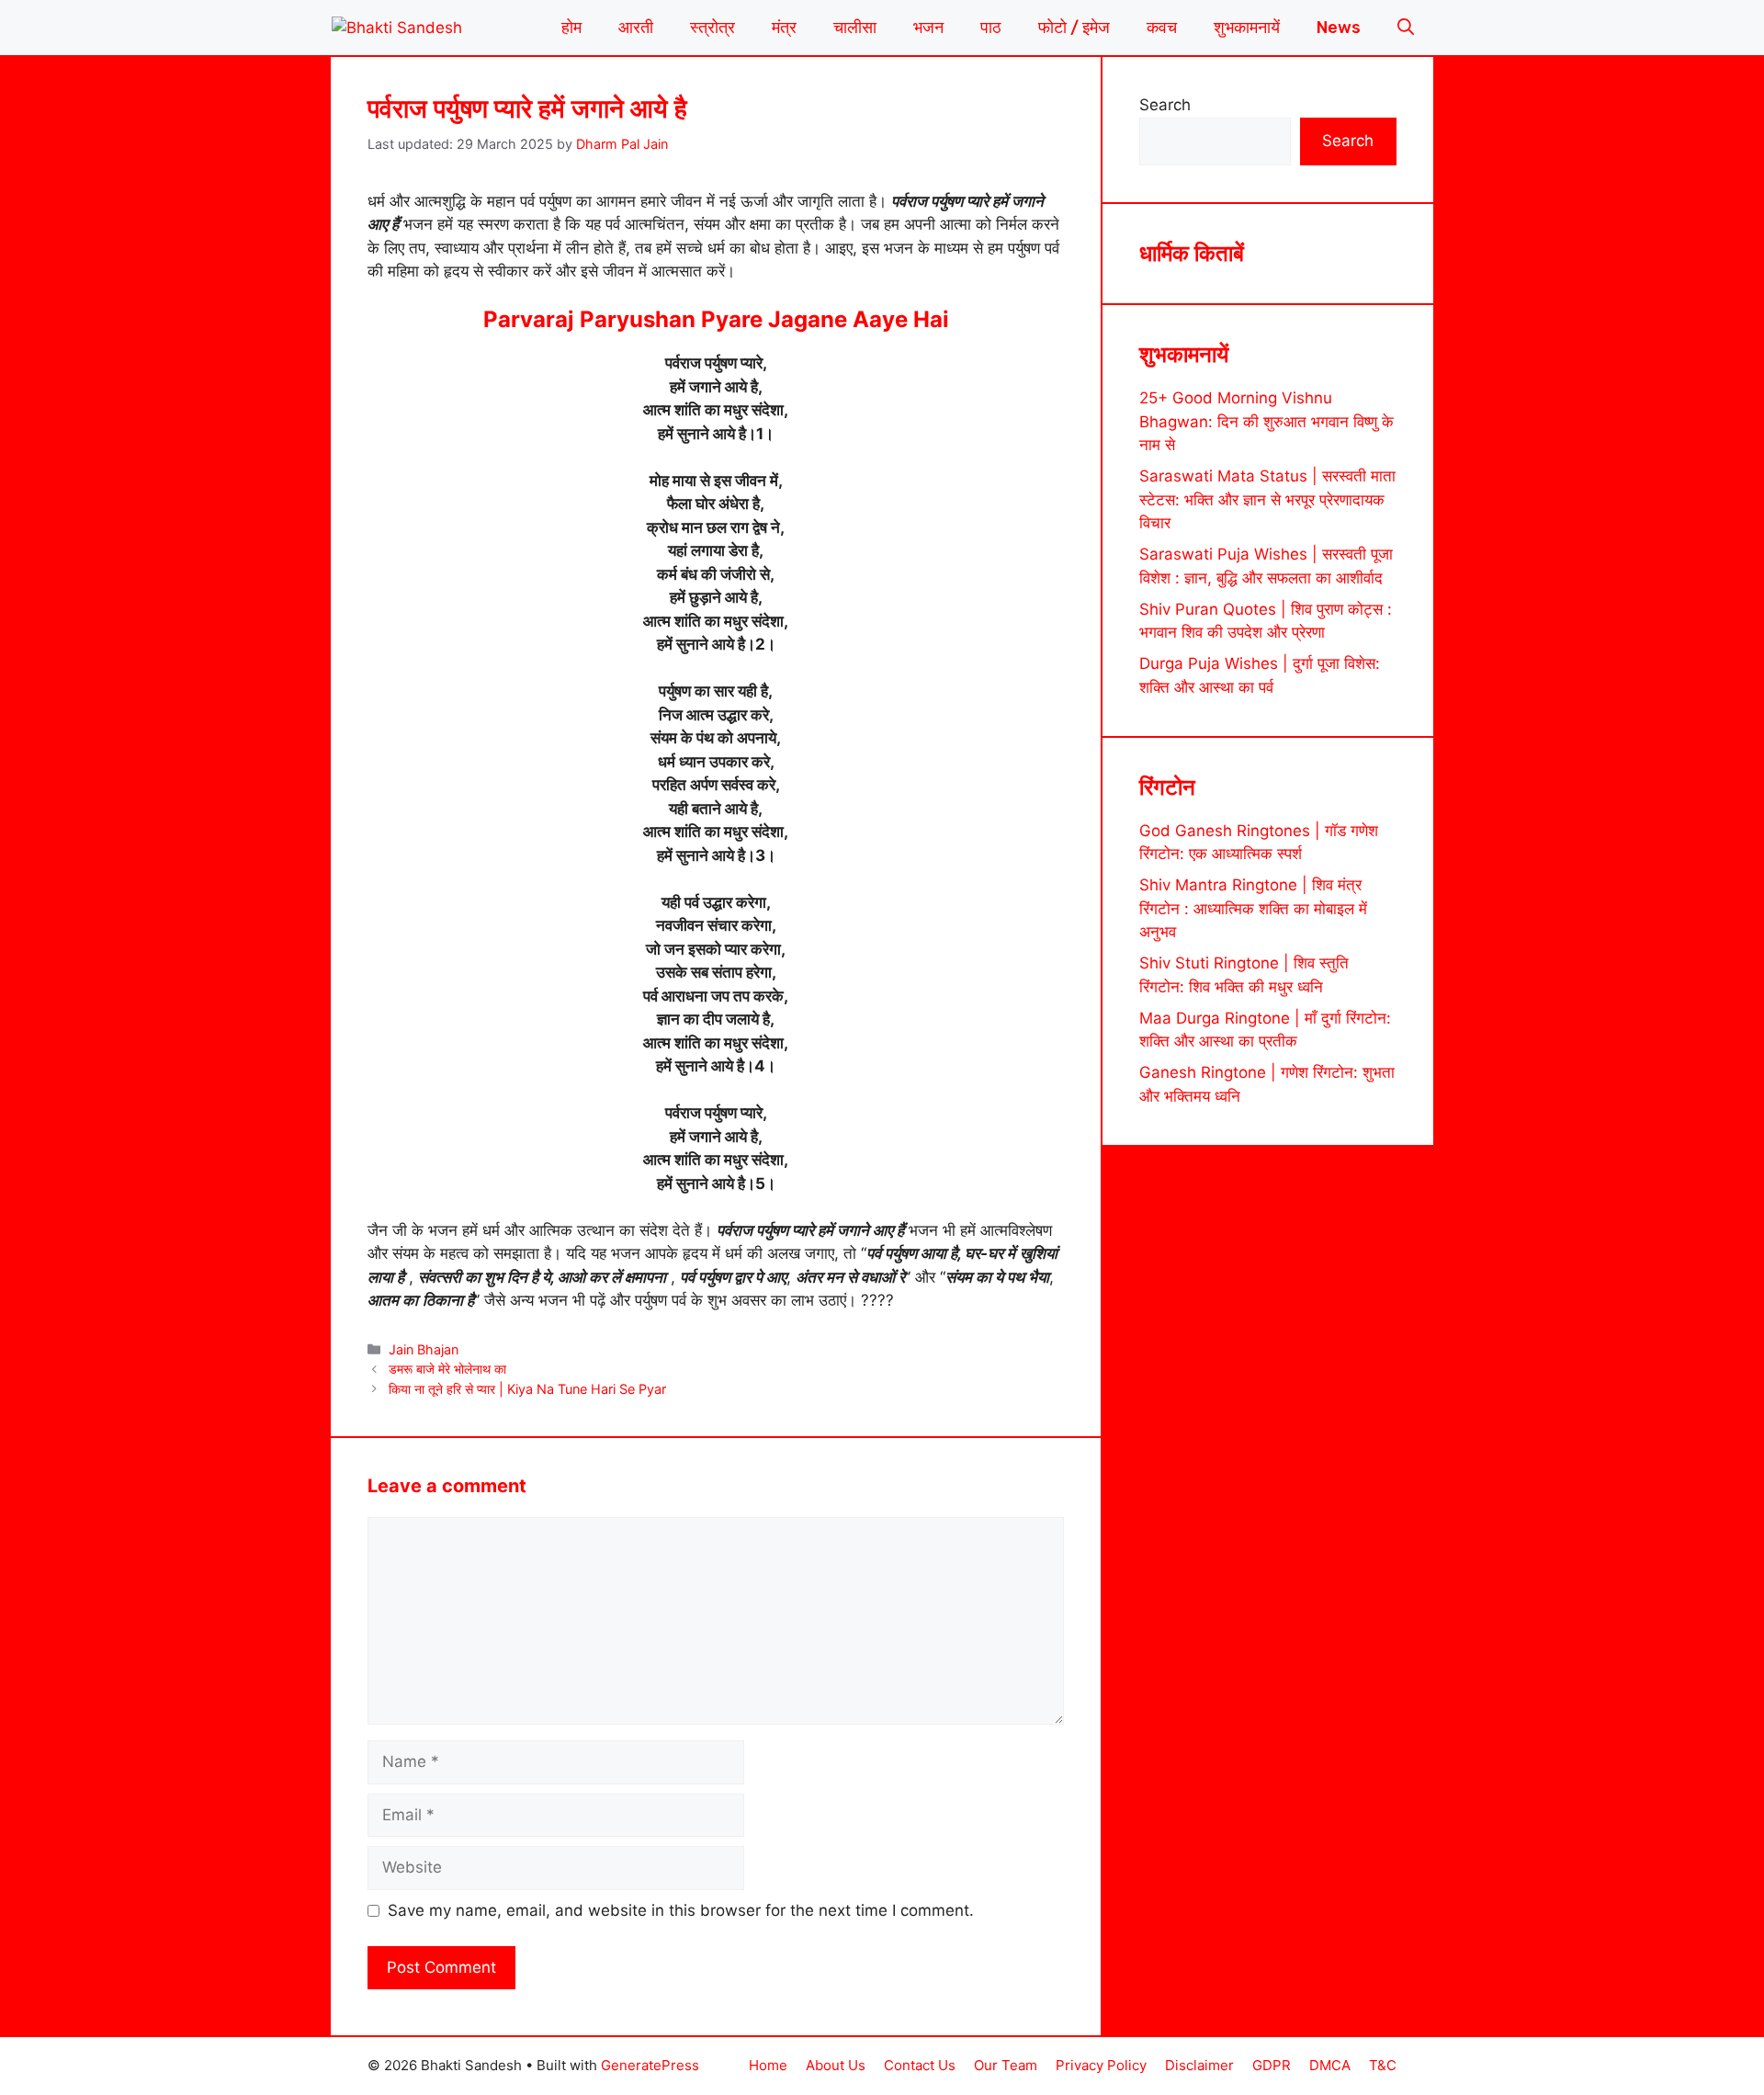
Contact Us (920, 2065)
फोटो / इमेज (1074, 28)
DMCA (1330, 2065)
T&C (1383, 2065)
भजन (928, 28)
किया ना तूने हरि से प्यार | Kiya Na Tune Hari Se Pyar (527, 1389)
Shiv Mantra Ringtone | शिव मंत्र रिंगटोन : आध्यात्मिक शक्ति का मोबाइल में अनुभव (1253, 909)
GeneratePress (650, 2065)
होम (571, 28)
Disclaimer (1199, 2065)
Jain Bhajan (424, 1349)
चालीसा (855, 28)
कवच (1162, 28)
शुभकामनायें (1247, 28)
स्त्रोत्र (712, 28)
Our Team (1006, 2065)
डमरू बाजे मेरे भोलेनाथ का (447, 1369)
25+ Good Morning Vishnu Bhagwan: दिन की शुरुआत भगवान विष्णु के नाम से (1266, 421)
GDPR (1272, 2065)
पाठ (991, 28)
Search (1165, 105)
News (1339, 28)
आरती (636, 28)
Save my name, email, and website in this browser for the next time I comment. (681, 1910)
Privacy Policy (1101, 2065)
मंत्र (784, 28)
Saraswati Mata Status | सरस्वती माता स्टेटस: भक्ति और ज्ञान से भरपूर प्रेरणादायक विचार (1267, 499)
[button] (1406, 28)
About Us (836, 2065)
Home (768, 2065)
